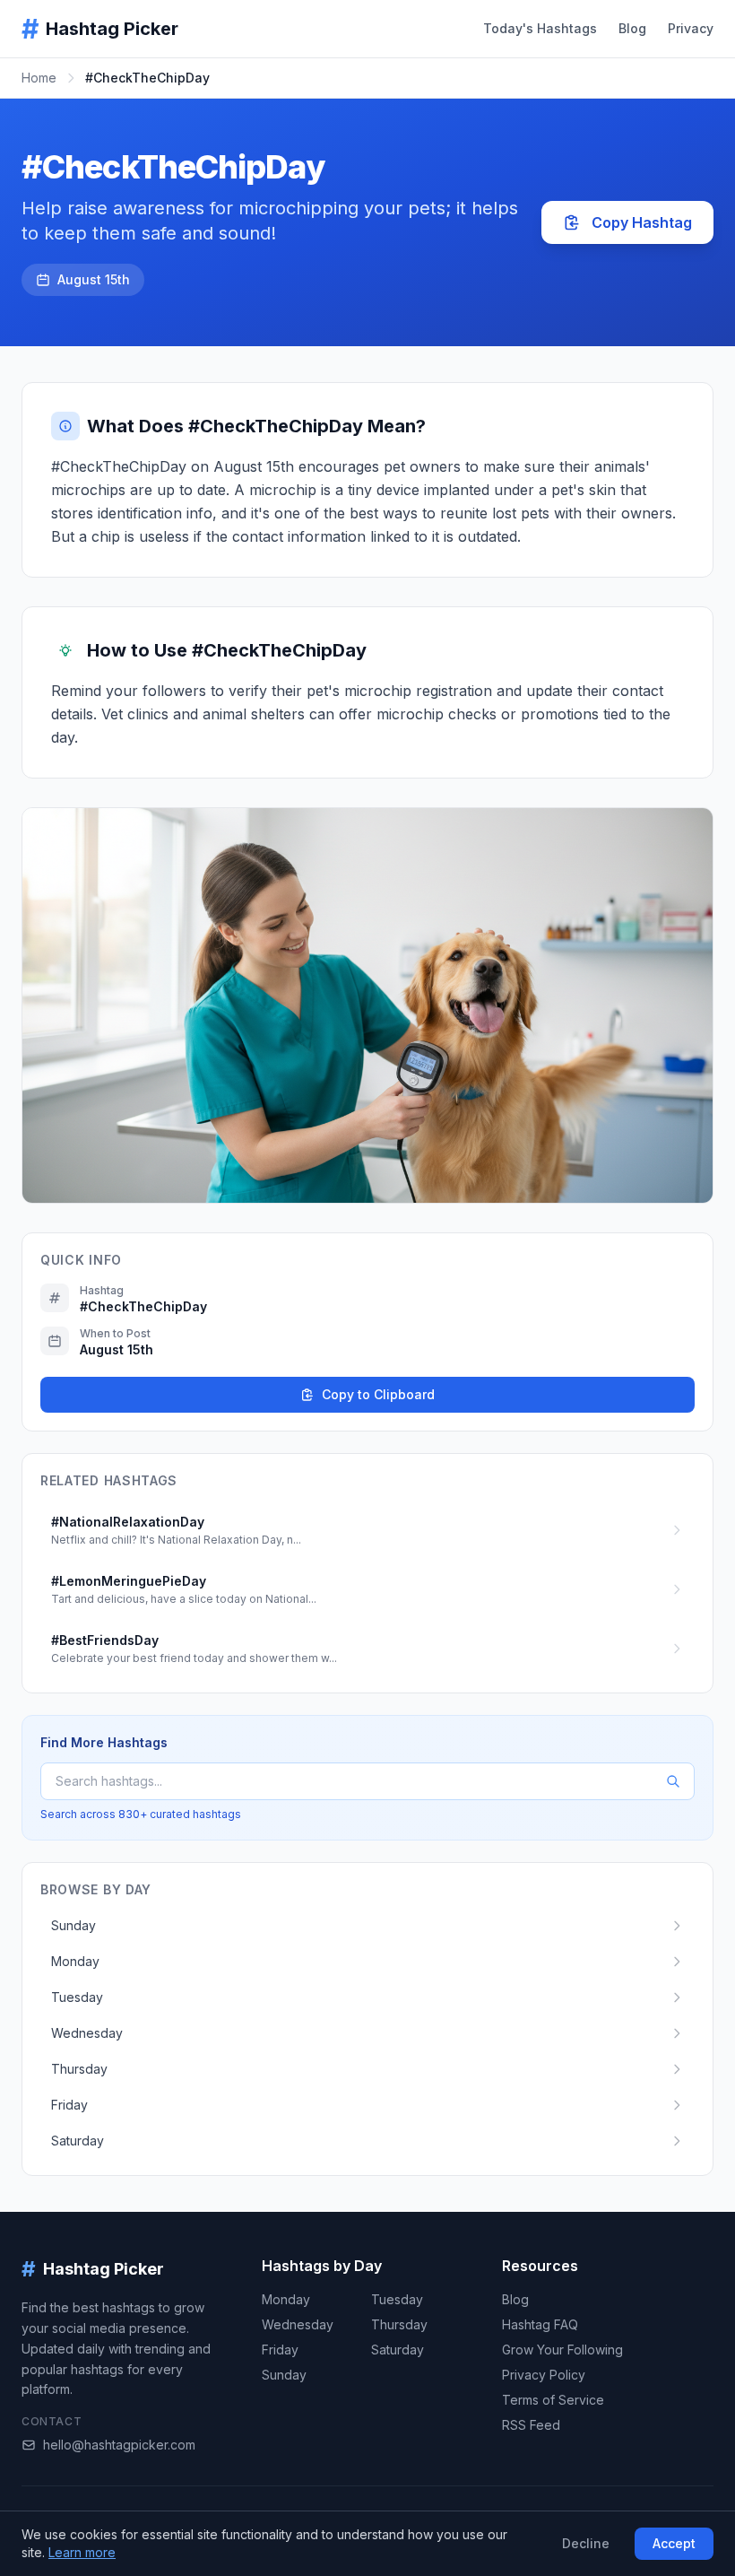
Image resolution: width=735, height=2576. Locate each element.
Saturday (398, 2350)
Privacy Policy (544, 2375)
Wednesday (298, 2324)
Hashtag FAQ (540, 2324)
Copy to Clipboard (378, 1394)
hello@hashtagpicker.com (119, 2445)
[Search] (673, 1781)
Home (39, 78)
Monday (286, 2299)
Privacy (691, 28)
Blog (632, 28)
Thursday (399, 2324)
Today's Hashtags (540, 28)
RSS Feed (531, 2425)
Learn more (82, 2552)
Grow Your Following (562, 2350)
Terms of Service (553, 2400)
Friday (280, 2350)
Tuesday (397, 2299)
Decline (586, 2543)
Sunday (284, 2375)
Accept (674, 2543)
